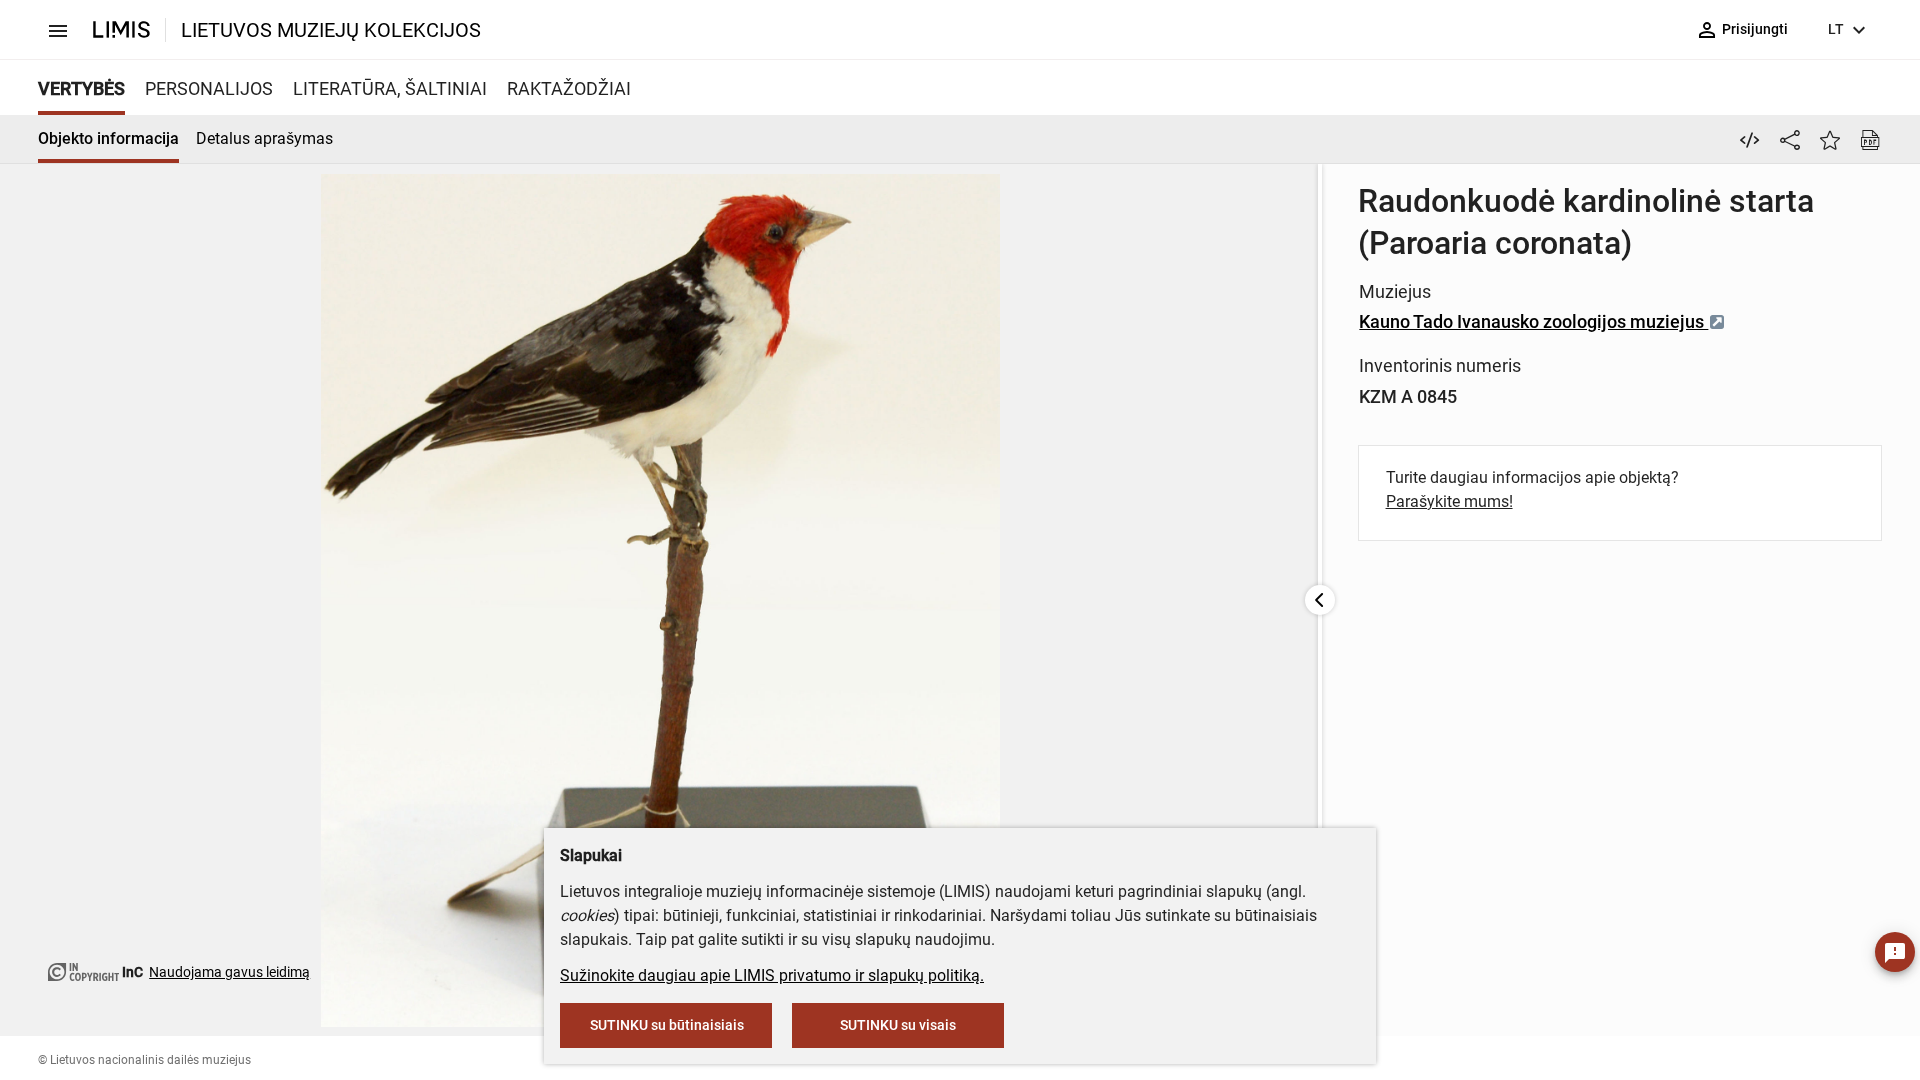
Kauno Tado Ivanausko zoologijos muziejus (1533, 321)
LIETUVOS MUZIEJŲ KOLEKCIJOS (331, 30)
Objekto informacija (108, 138)
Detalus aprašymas (264, 138)
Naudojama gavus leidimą (229, 972)
